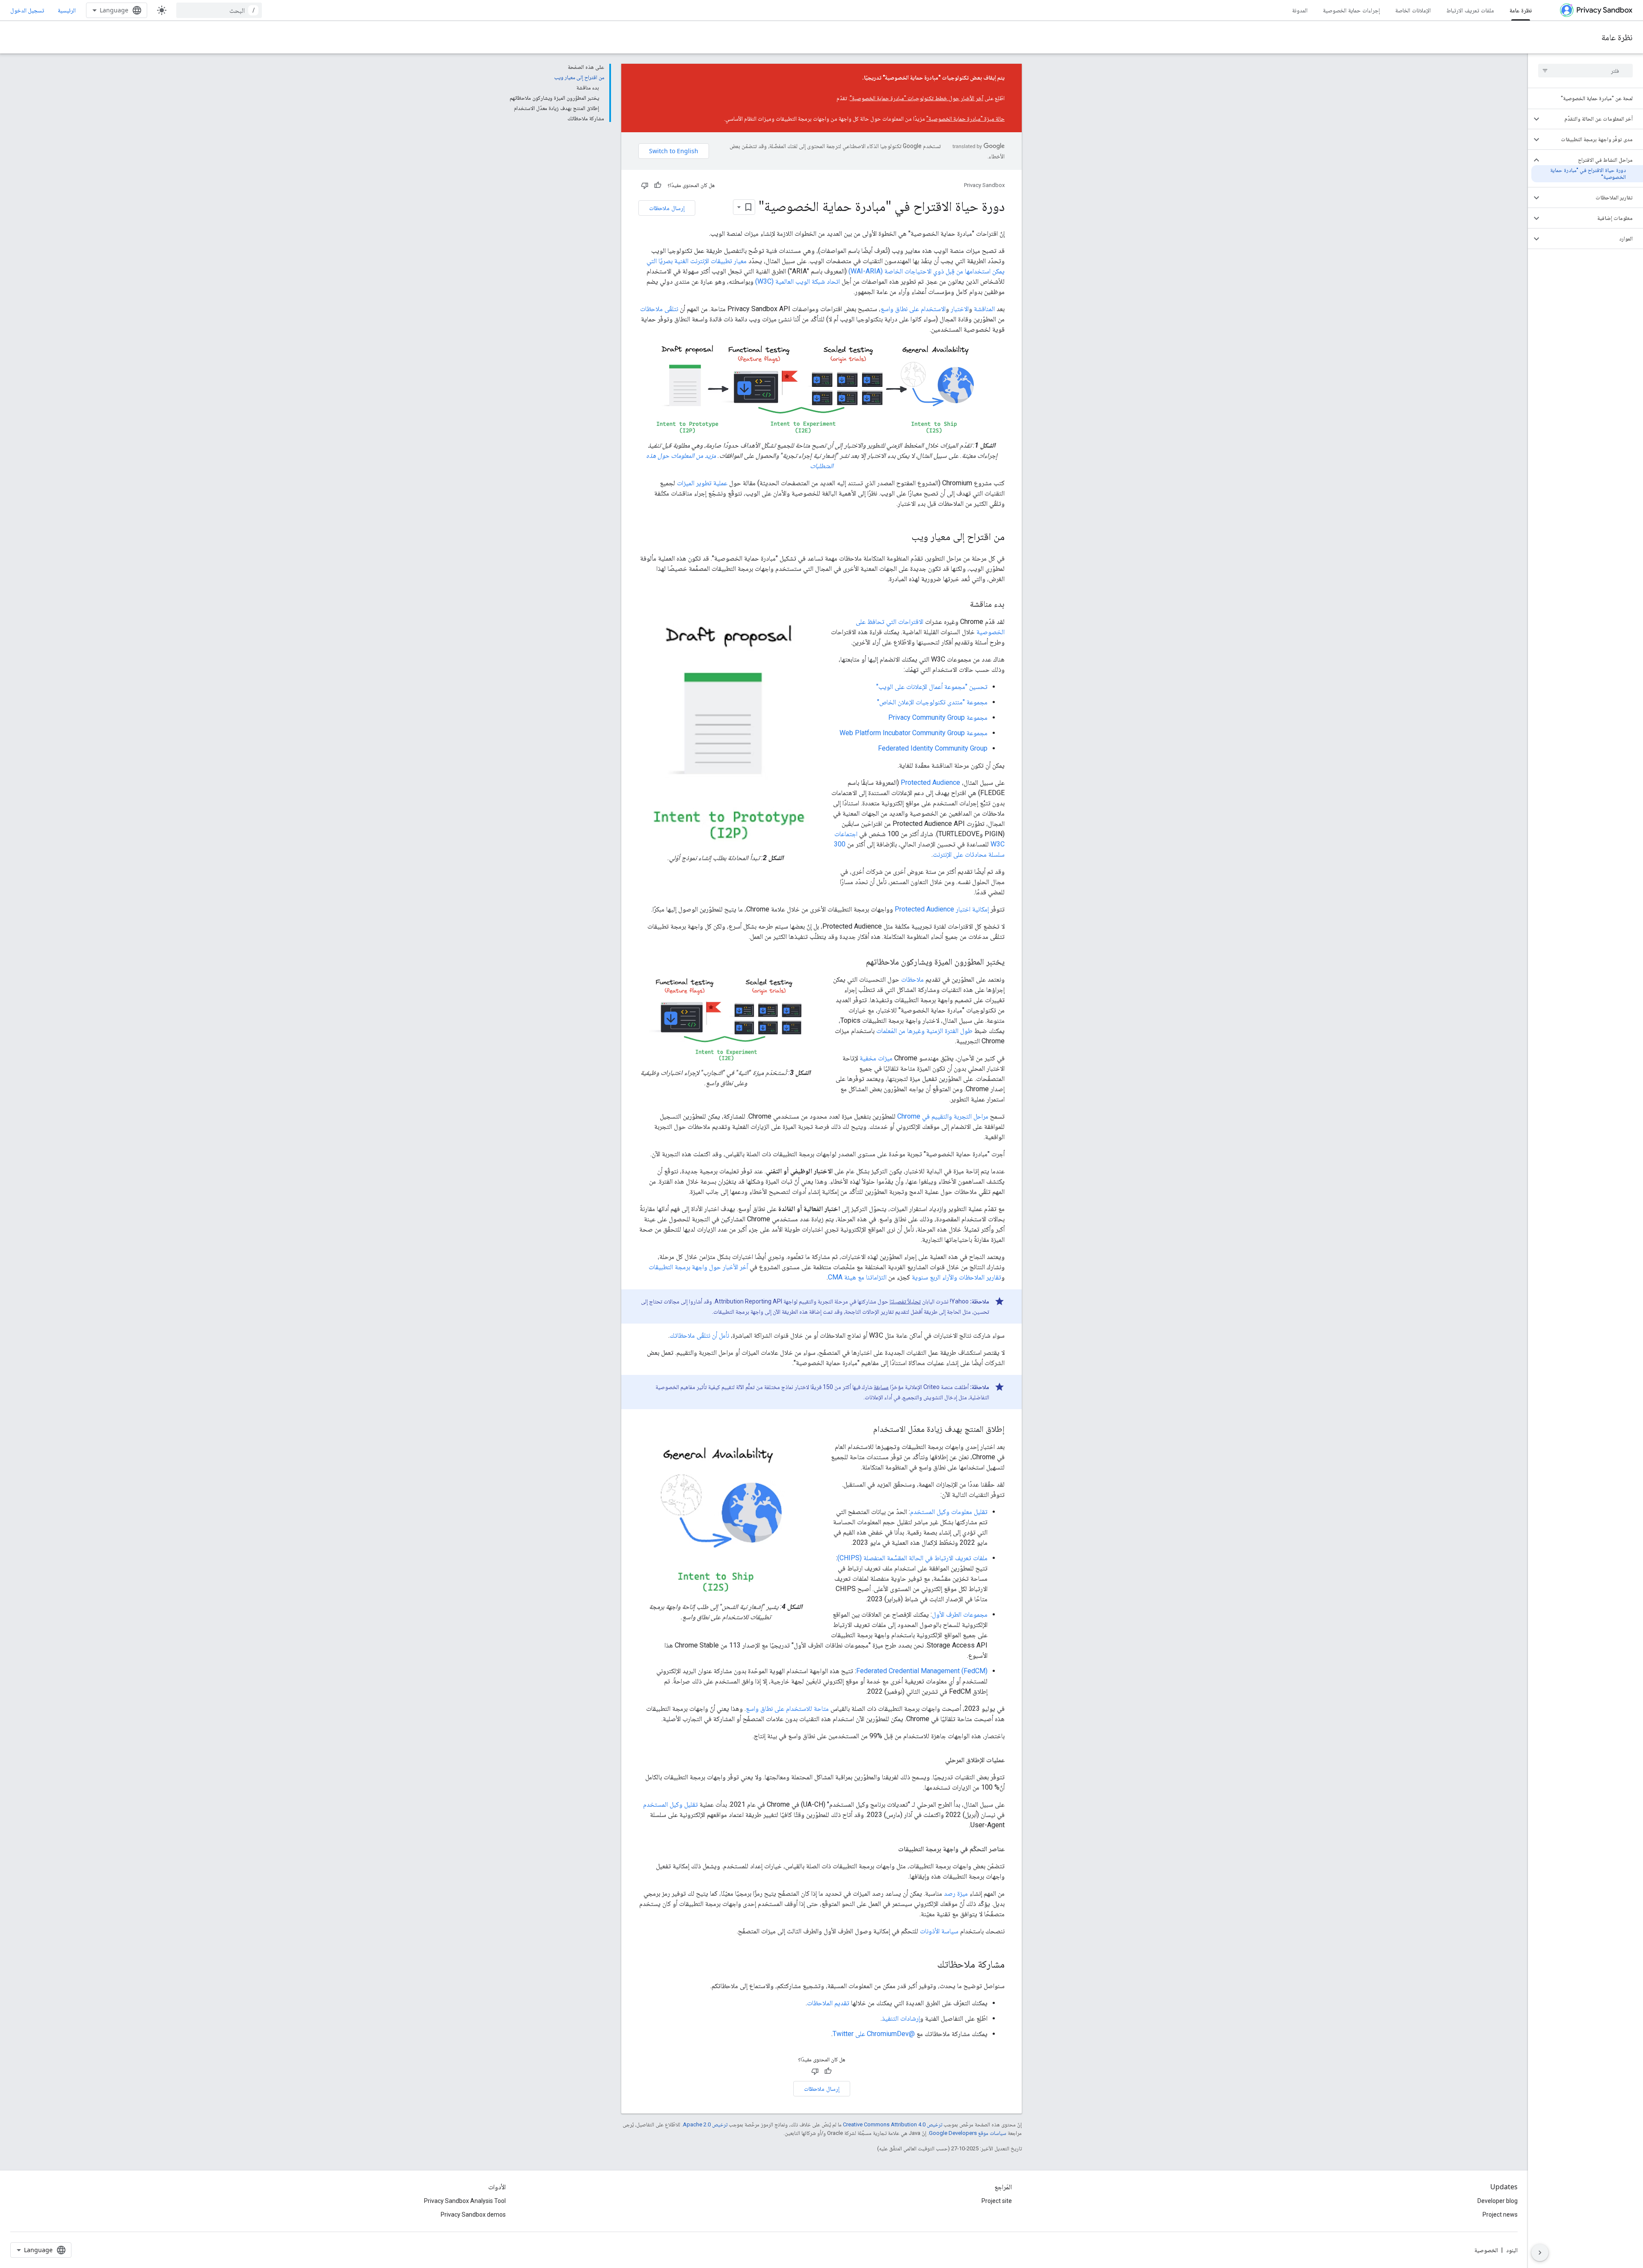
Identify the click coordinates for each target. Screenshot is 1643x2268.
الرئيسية (67, 10)
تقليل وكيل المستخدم (670, 1804)
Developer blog (1498, 2201)
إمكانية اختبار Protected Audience (942, 909)
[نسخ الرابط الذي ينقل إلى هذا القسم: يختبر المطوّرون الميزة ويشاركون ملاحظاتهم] (857, 962)
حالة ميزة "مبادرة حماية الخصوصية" (965, 119)
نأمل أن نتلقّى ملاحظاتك (699, 1335)
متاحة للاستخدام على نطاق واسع (787, 1708)
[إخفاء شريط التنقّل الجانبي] (1540, 2253)
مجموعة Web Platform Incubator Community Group (913, 733)
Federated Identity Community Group (933, 748)
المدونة (1300, 10)
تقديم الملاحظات (828, 2003)
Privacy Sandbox (984, 185)
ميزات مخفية (876, 1058)
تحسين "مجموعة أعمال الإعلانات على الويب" (932, 687)
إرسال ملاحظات (667, 208)
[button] (1592, 119)
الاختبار (960, 309)
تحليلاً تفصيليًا (905, 1301)
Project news (1500, 2215)
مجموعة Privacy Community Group (938, 717)
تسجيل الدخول (27, 10)
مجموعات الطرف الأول (960, 1614)
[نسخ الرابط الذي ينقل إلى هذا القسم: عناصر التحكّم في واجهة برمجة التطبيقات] (890, 1849)
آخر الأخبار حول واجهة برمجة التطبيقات (698, 1267)
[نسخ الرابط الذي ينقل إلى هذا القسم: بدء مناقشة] (961, 605)
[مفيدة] (658, 185)
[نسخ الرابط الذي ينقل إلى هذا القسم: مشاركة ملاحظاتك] (928, 1965)
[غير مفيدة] (645, 185)
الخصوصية (1486, 2250)
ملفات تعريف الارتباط (1470, 10)
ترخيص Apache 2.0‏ (705, 2124)
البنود (1512, 2250)
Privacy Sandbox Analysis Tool (465, 2201)
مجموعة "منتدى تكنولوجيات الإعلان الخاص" (932, 702)
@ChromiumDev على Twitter (874, 2034)
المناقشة (984, 309)
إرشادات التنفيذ (901, 2018)
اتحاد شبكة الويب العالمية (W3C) (798, 281)
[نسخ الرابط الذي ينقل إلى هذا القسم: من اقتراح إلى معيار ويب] (903, 537)
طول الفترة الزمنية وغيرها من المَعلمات (924, 1031)
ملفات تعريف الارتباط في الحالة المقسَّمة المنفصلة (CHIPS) (912, 1558)
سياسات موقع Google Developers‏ (968, 2133)
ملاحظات (912, 979)
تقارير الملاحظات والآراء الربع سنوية (956, 1277)
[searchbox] (1585, 71)
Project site (997, 2201)
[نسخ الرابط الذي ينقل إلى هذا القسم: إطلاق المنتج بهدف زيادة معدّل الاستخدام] (865, 1430)
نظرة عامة (1521, 10)
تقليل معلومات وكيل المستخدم (949, 1512)
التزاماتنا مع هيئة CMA (857, 1277)
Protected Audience (930, 782)
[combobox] (219, 10)
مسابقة (881, 1387)
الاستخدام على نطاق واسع (913, 309)
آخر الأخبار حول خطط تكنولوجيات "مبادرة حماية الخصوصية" (916, 98)
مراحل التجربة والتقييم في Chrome (943, 1116)
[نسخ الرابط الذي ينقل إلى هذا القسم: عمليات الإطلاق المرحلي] (937, 1760)
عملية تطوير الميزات (702, 483)
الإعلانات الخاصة (1413, 10)
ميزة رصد (956, 1893)
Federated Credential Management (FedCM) (922, 1671)
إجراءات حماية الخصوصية (1351, 10)
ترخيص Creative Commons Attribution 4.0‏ (893, 2124)
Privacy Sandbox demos (473, 2215)
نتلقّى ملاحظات (659, 309)
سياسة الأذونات (939, 1931)
